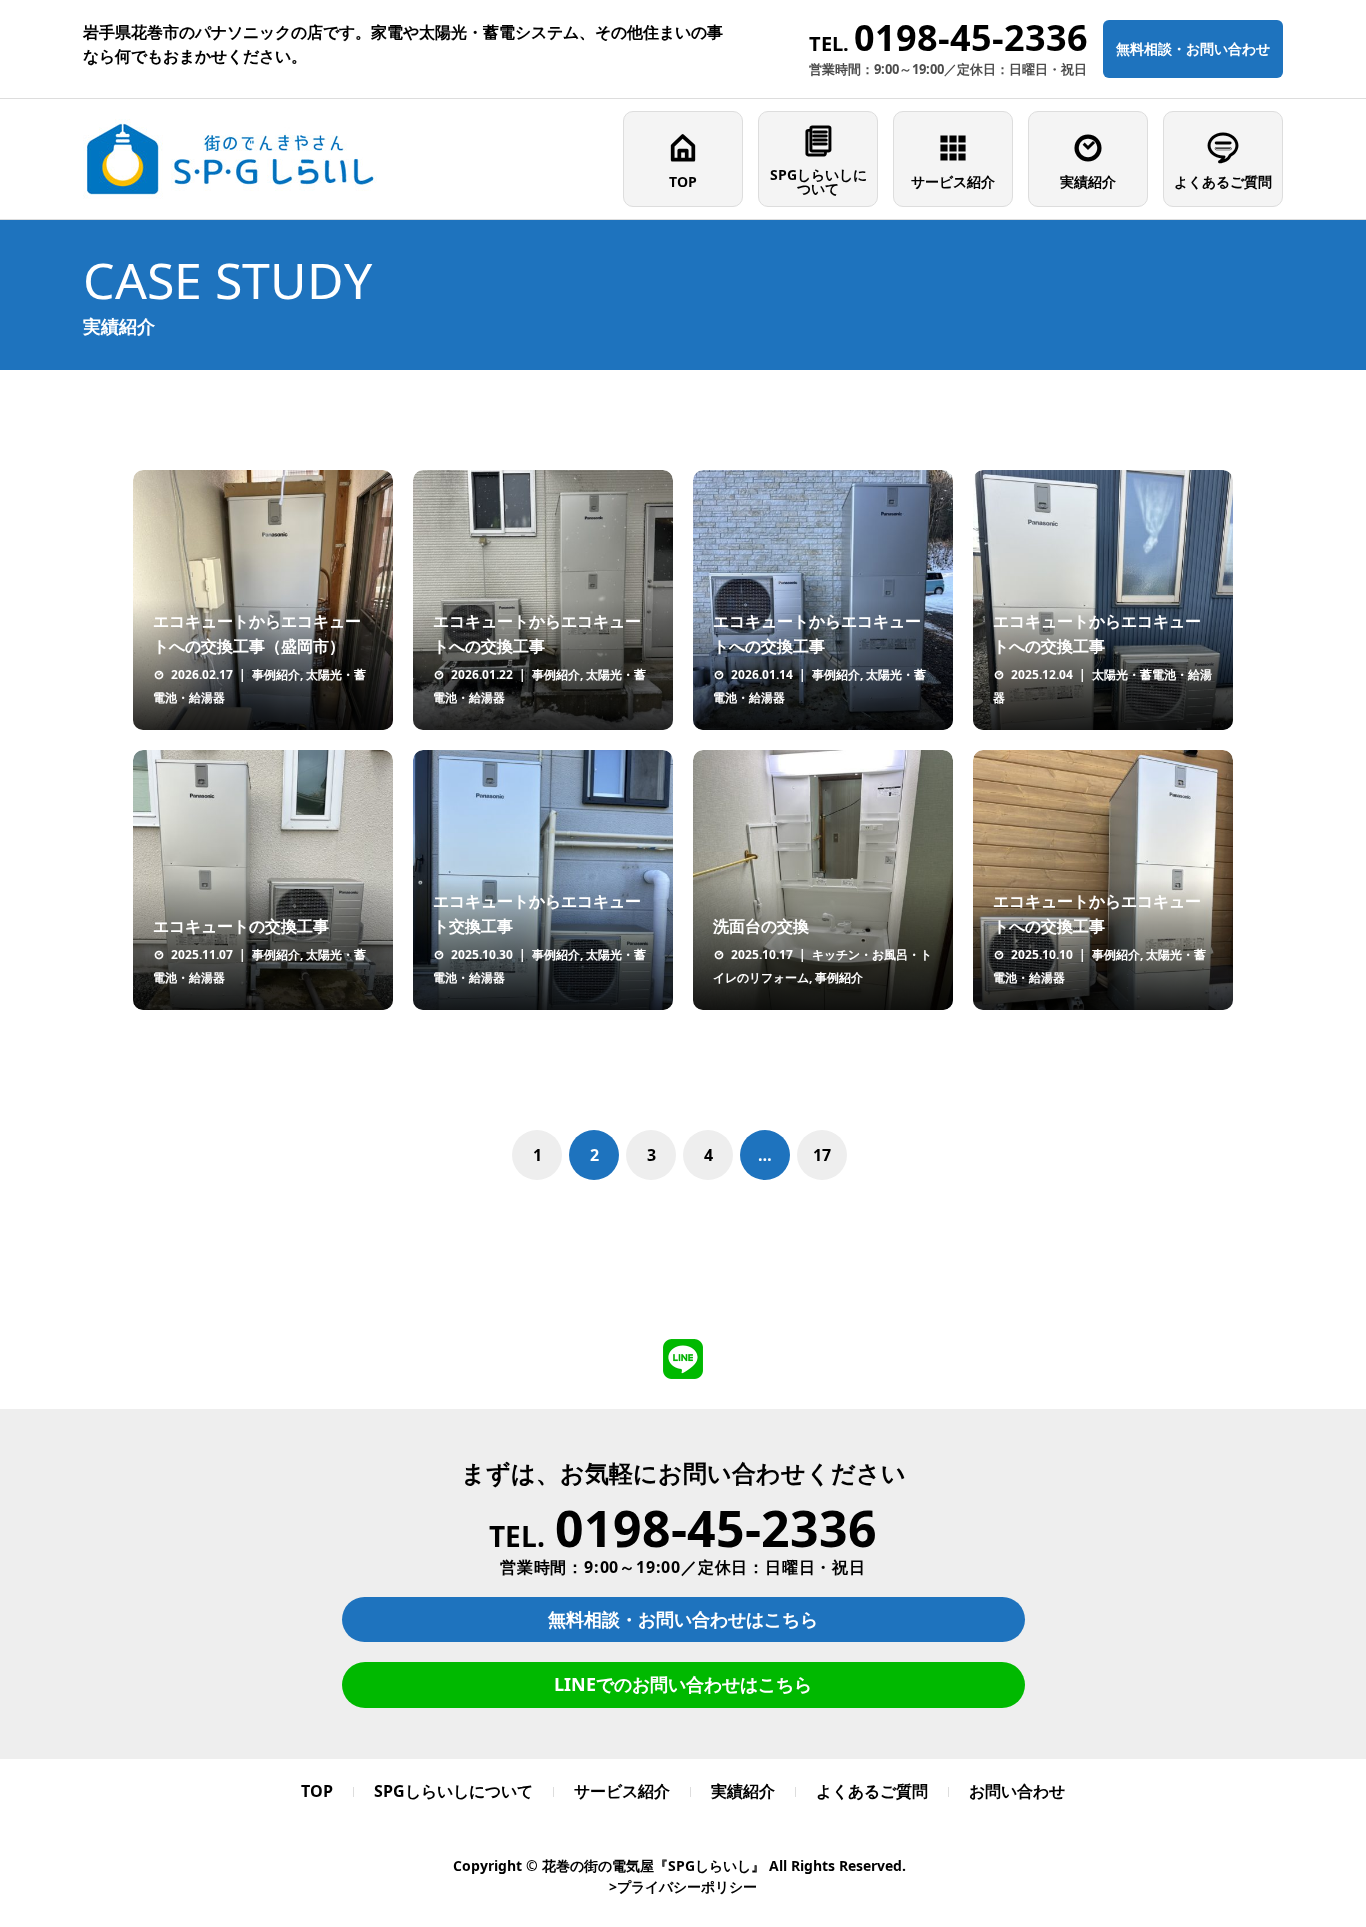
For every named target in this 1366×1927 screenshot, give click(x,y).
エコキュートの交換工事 (241, 926)
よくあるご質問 (1223, 181)
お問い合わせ (1017, 1791)
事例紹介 (276, 674)
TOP (683, 181)
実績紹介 (1088, 181)
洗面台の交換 (761, 926)
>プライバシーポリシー (683, 1886)
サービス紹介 (953, 181)
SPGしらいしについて (818, 181)
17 (822, 1155)
